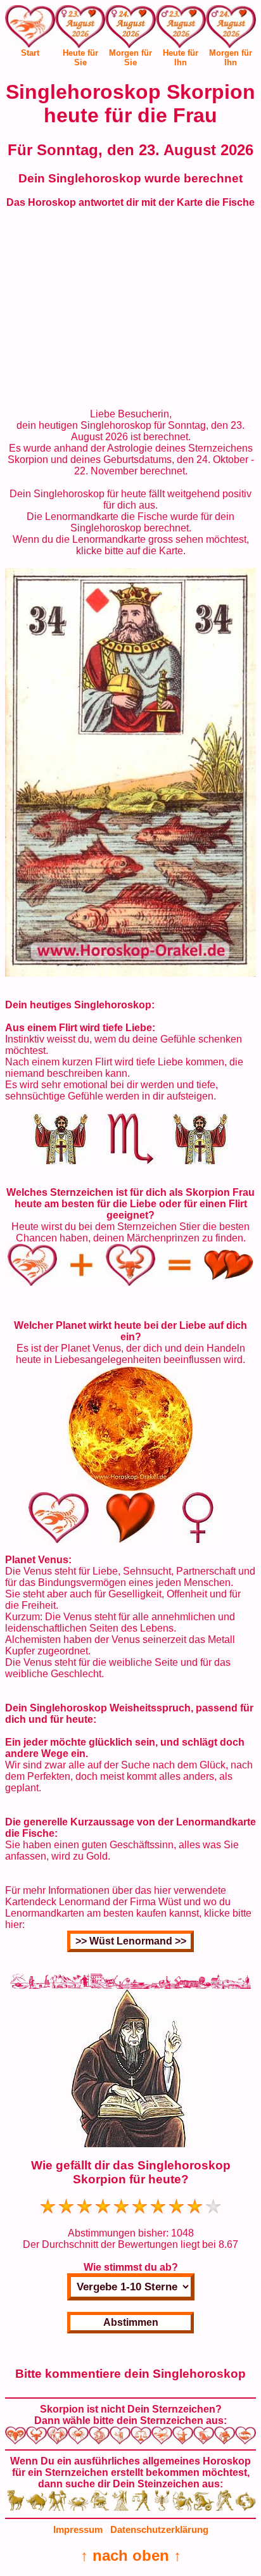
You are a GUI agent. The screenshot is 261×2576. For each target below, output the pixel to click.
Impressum (78, 2529)
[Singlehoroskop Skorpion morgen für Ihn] (231, 29)
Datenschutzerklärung (159, 2529)
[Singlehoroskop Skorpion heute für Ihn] (181, 29)
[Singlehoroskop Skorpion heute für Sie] (80, 29)
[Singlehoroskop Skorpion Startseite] (30, 44)
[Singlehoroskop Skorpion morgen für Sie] (130, 29)
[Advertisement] (130, 308)
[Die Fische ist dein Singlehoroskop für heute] (130, 973)
